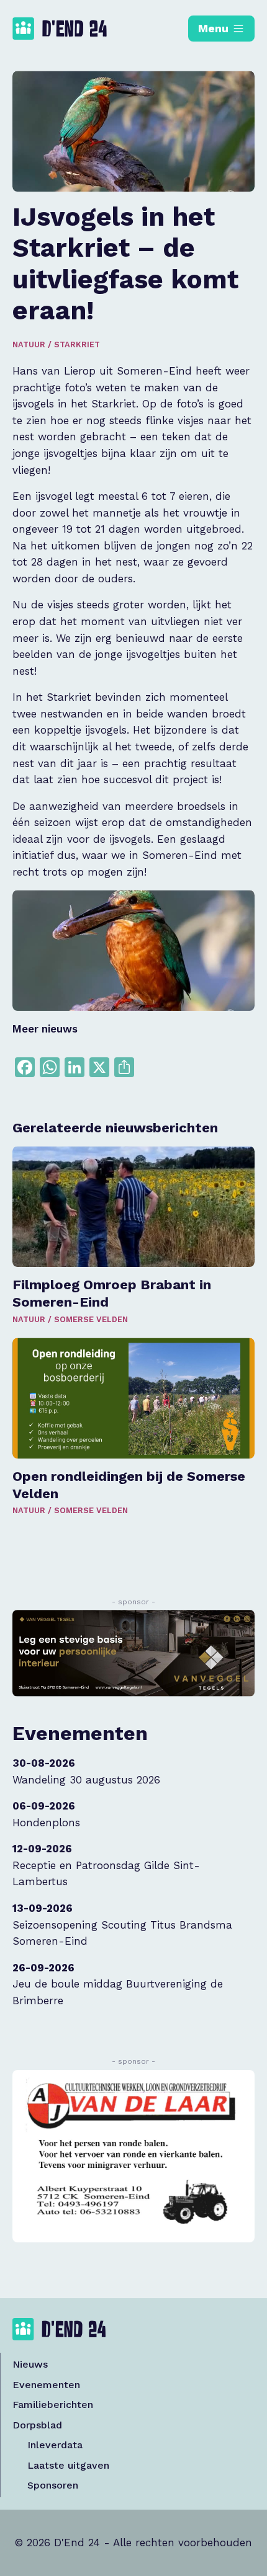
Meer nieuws (45, 1029)
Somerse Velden (91, 1319)
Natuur (29, 344)
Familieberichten (53, 2405)
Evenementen (46, 2385)
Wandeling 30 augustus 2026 (86, 1780)
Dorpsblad (37, 2425)
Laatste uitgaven (68, 2465)
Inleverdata (55, 2445)
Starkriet (77, 344)
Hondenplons (46, 1823)
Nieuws (30, 2364)
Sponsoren (53, 2485)
